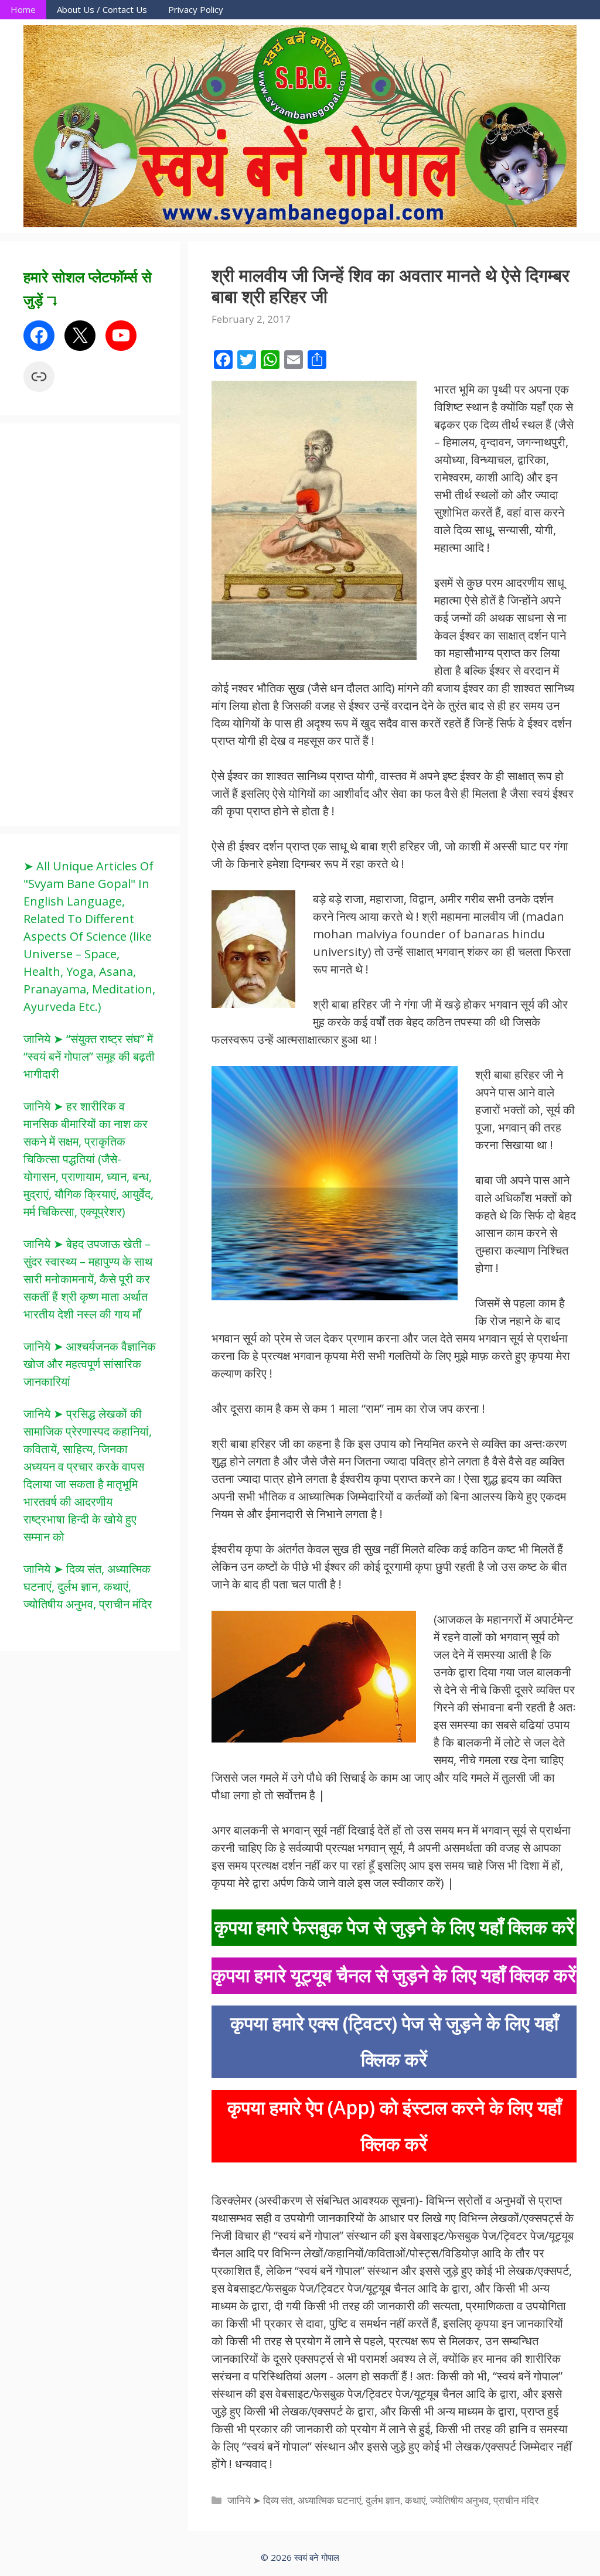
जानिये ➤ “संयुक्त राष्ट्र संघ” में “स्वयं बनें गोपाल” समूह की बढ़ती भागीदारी (89, 1056)
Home (23, 9)
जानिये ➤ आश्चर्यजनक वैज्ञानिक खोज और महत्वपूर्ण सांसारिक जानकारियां (90, 1364)
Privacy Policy (196, 9)
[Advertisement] (111, 623)
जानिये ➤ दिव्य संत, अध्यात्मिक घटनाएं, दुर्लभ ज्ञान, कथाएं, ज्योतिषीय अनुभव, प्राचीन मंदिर (383, 2500)
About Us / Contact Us (102, 9)
